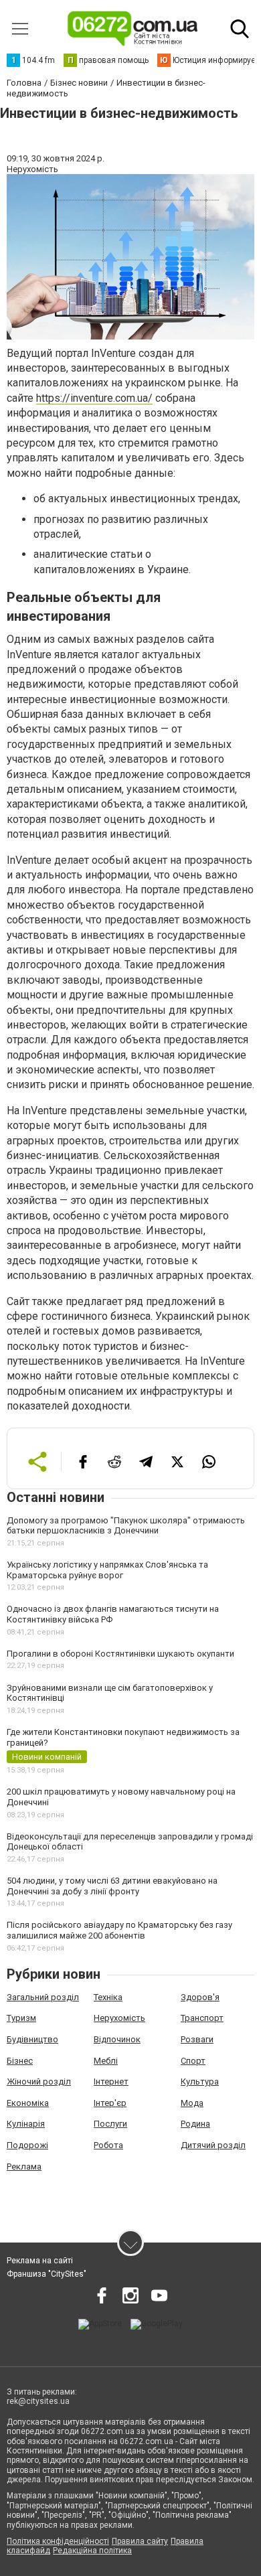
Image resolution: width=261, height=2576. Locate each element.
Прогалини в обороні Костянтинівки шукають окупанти (120, 1654)
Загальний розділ (43, 1997)
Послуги (110, 2124)
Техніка (108, 1997)
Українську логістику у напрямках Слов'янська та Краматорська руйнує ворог (107, 1570)
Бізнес (20, 2061)
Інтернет (111, 2081)
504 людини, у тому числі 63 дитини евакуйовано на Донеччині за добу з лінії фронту (112, 1886)
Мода (192, 2103)
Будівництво (32, 2039)
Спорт (193, 2061)
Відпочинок (117, 2039)
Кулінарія (26, 2124)
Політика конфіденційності (58, 2541)
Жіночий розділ (39, 2081)
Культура (200, 2081)
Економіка (28, 2103)
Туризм (21, 2018)
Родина (195, 2124)
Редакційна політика (92, 2551)
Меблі (106, 2061)
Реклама (24, 2167)
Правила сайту (140, 2541)
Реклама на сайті (40, 2261)
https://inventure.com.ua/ (94, 398)
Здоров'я (200, 1997)
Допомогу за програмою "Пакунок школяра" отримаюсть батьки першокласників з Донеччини (126, 1526)
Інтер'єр (110, 2103)
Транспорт (202, 2018)
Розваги (197, 2039)
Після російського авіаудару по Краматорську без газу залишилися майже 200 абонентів (119, 1930)
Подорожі (27, 2145)
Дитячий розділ (213, 2145)
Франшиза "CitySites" (47, 2274)
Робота (108, 2145)
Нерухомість (119, 2018)
